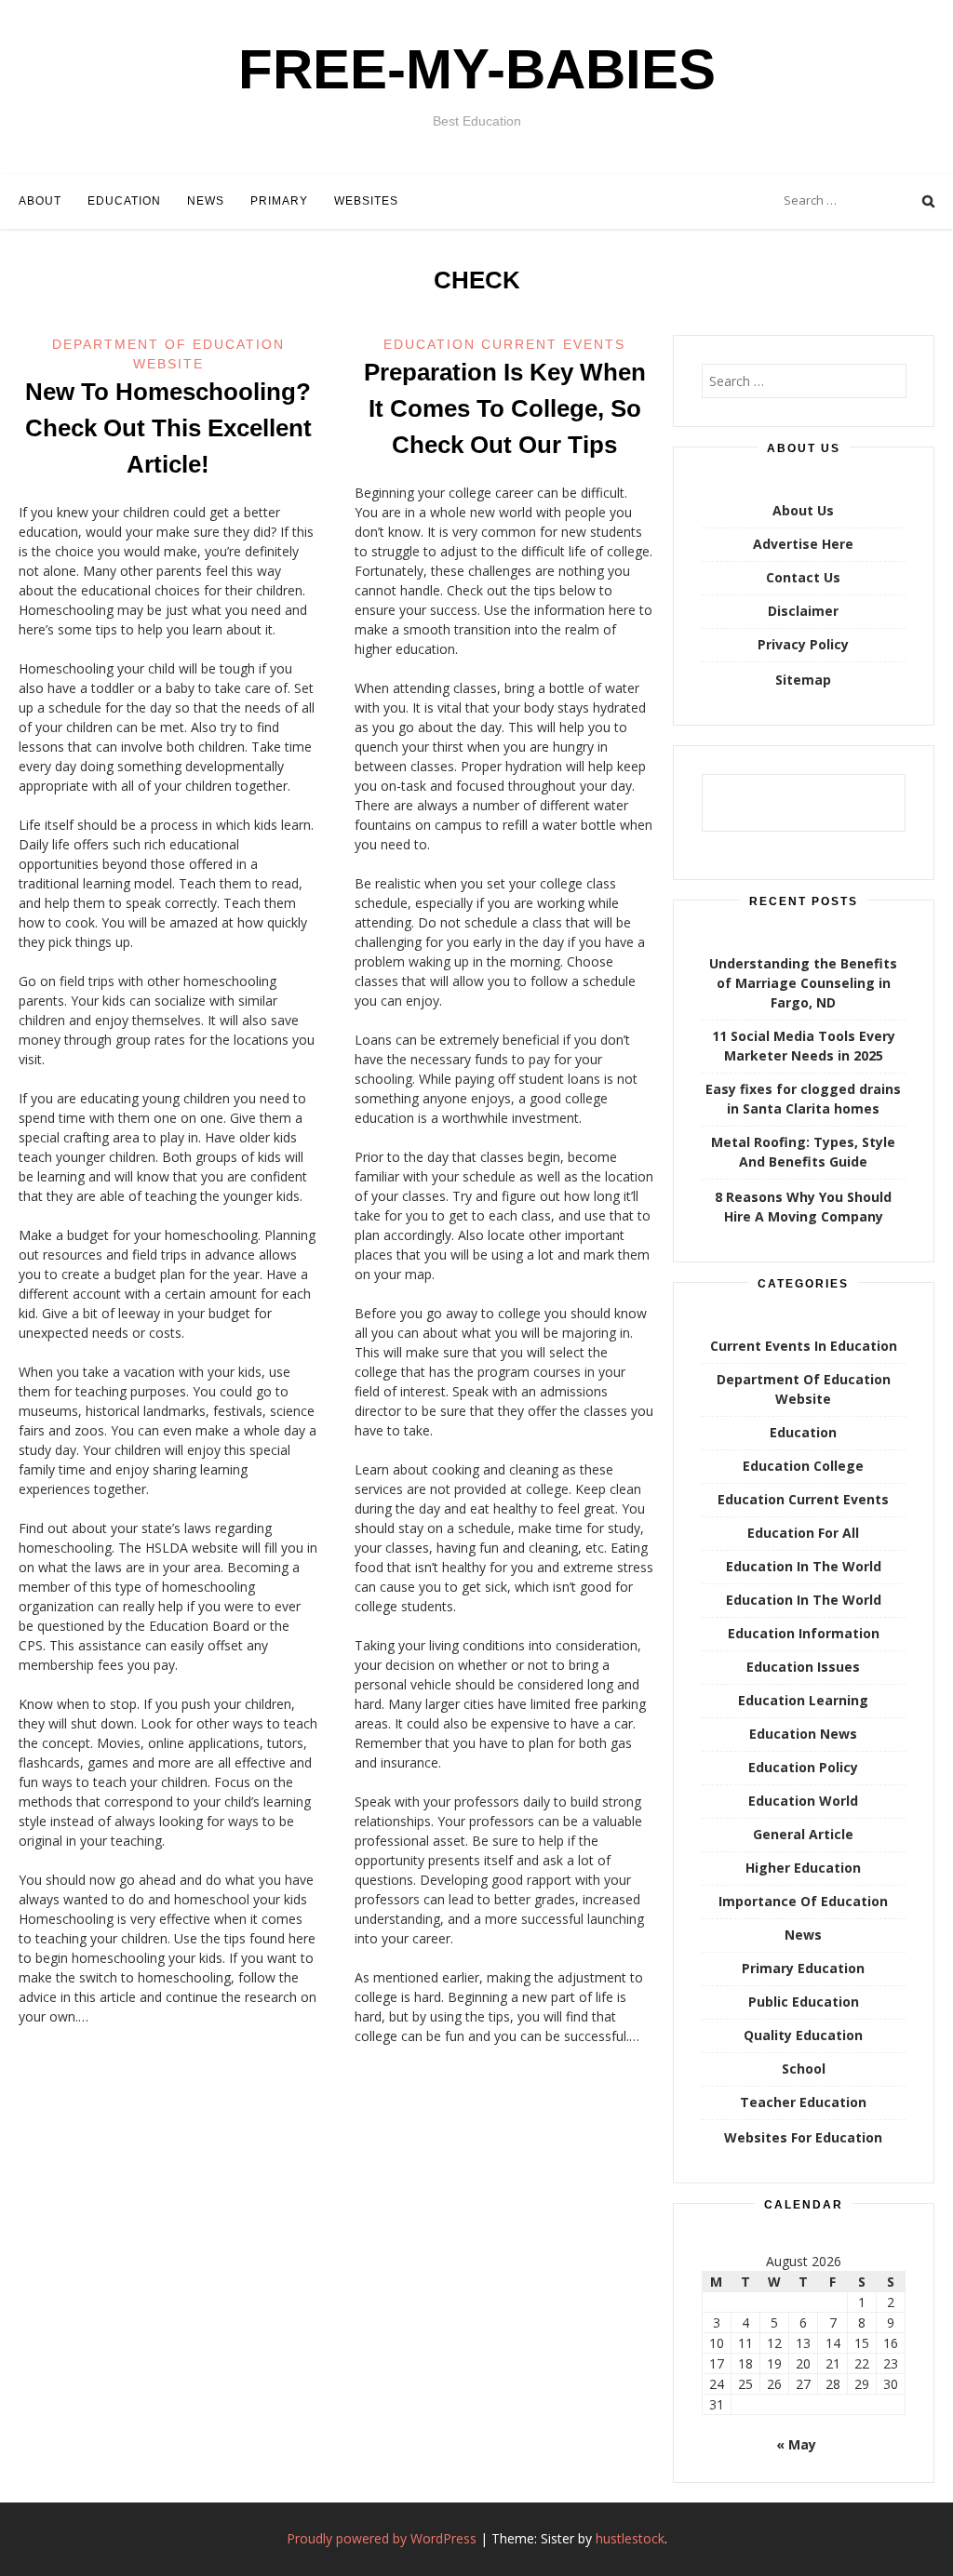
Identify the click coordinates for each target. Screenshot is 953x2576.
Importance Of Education (803, 1901)
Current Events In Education (804, 1346)
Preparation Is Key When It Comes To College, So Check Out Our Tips (505, 408)
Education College (803, 1466)
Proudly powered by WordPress (382, 2538)
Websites (366, 201)
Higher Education (803, 1868)
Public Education (804, 2002)
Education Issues (803, 1667)
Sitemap (803, 680)
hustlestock (630, 2538)
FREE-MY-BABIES (477, 69)
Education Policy (803, 1767)
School (804, 2069)
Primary (279, 201)
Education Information (804, 1633)
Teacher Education (803, 2102)
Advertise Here (803, 544)
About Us (803, 510)
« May (796, 2444)
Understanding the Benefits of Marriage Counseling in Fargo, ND (803, 983)
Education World (803, 1801)
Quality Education (803, 2035)
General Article (803, 1834)
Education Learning (803, 1700)
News (206, 201)
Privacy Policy (803, 644)
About (40, 201)
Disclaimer (803, 611)
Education (124, 201)
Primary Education (803, 1968)
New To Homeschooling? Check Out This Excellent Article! (168, 428)
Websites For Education (803, 2137)
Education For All (803, 1533)
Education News (803, 1734)
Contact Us (803, 577)
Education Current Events (504, 344)
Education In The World (804, 1566)
